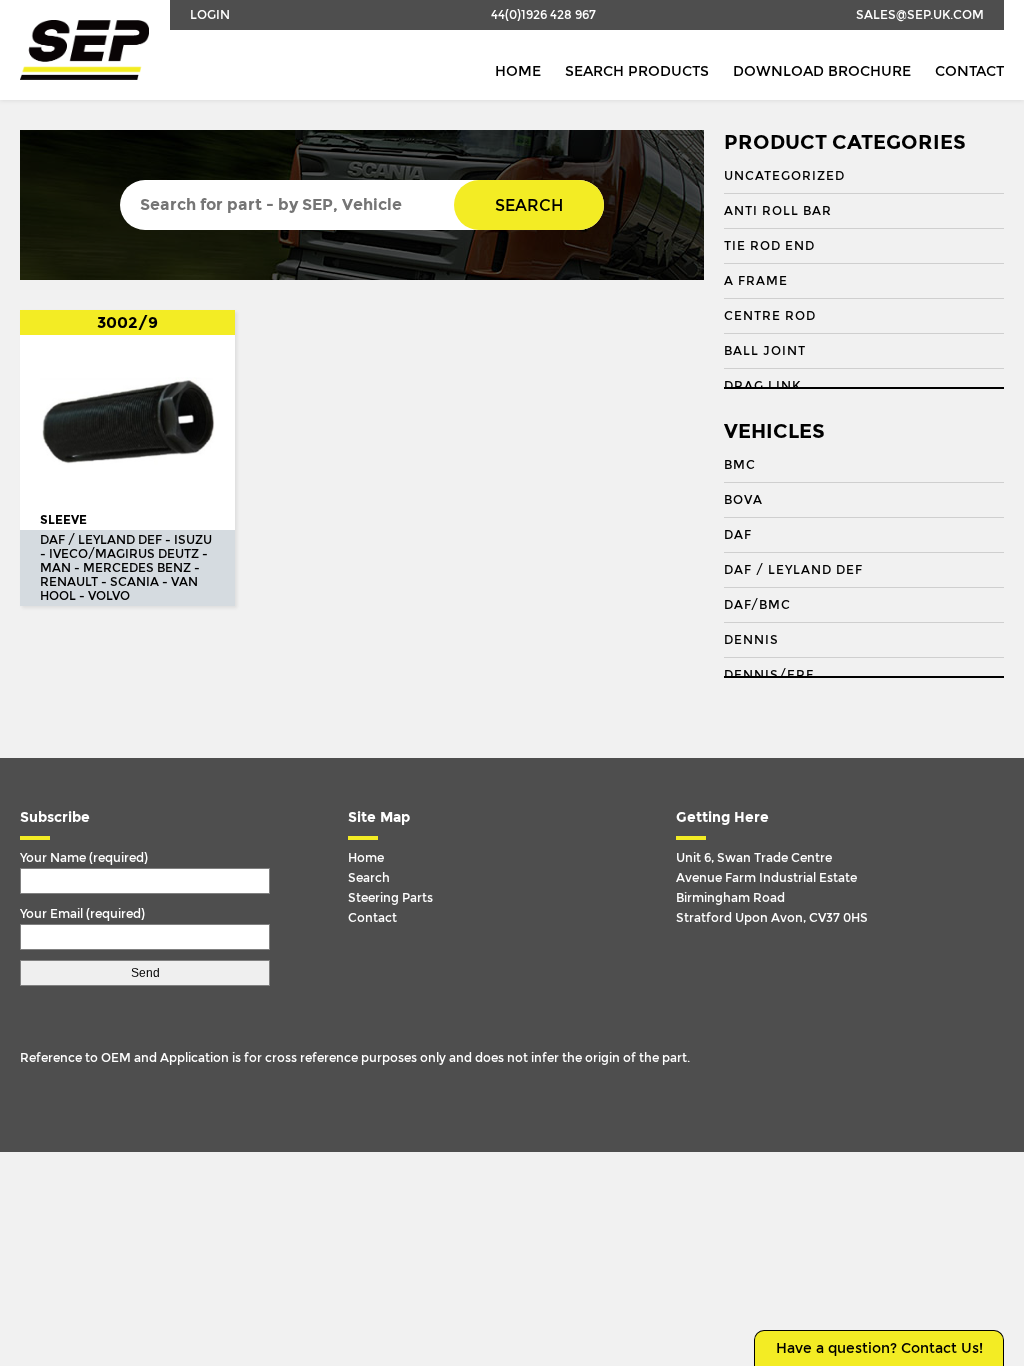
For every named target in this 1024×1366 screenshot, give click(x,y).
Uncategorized (784, 176)
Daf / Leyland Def (793, 570)
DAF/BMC (757, 605)
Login (210, 15)
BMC (740, 465)
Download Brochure (822, 71)
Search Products (637, 71)
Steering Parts (390, 898)
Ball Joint (765, 351)
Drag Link (762, 386)
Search (529, 205)
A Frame (756, 281)
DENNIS (751, 640)
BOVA (743, 500)
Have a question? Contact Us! (879, 1348)
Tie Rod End (769, 246)
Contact (969, 71)
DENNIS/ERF (769, 675)
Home (518, 71)
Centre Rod (770, 316)
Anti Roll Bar (778, 211)
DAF (738, 535)
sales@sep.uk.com (920, 15)
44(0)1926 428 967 (543, 15)
